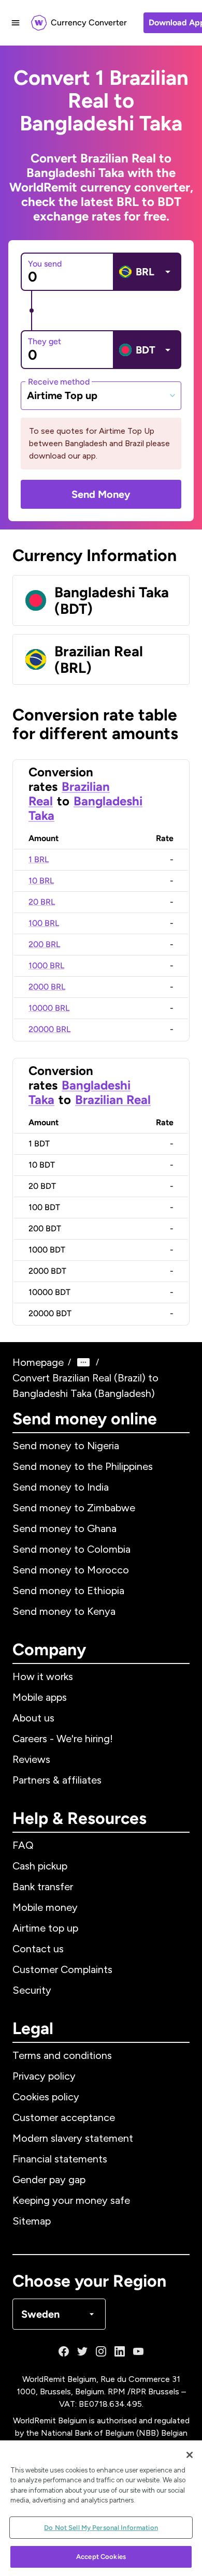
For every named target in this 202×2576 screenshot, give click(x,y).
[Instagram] (101, 2351)
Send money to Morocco (71, 1570)
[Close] (190, 2455)
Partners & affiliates (57, 1780)
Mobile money (45, 1907)
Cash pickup (40, 1866)
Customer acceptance (64, 2117)
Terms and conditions (62, 2055)
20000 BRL (49, 1029)
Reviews (31, 1759)
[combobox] (101, 395)
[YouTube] (138, 2351)
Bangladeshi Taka (85, 808)
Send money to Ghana (64, 1528)
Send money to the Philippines (83, 1466)
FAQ (23, 1845)
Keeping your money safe (71, 2200)
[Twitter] (82, 2351)
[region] (101, 2508)
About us (33, 1718)
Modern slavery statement (73, 2138)
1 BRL (39, 859)
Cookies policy (46, 2097)
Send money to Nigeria (66, 1446)
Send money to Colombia (71, 1549)
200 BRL (44, 944)
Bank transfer (43, 1887)
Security (32, 1990)
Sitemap (32, 2221)
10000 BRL (49, 1008)
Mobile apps (40, 1697)
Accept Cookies (101, 2557)
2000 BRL (47, 987)
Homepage (38, 1362)
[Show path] (83, 1362)
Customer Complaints (62, 1969)
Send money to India (61, 1487)
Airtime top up (45, 1928)
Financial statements (60, 2159)
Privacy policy (44, 2076)
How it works (43, 1676)
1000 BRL (46, 966)
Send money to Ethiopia (68, 1591)
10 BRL (41, 881)
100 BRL (44, 923)
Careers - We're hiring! (63, 1739)
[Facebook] (64, 2351)
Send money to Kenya (64, 1611)
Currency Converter (89, 23)
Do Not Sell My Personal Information (101, 2528)
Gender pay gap (49, 2180)
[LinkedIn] (120, 2351)
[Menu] (16, 23)
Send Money (101, 494)
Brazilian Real (113, 1100)
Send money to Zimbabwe (74, 1508)
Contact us (38, 1949)
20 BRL (42, 902)
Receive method (59, 381)
